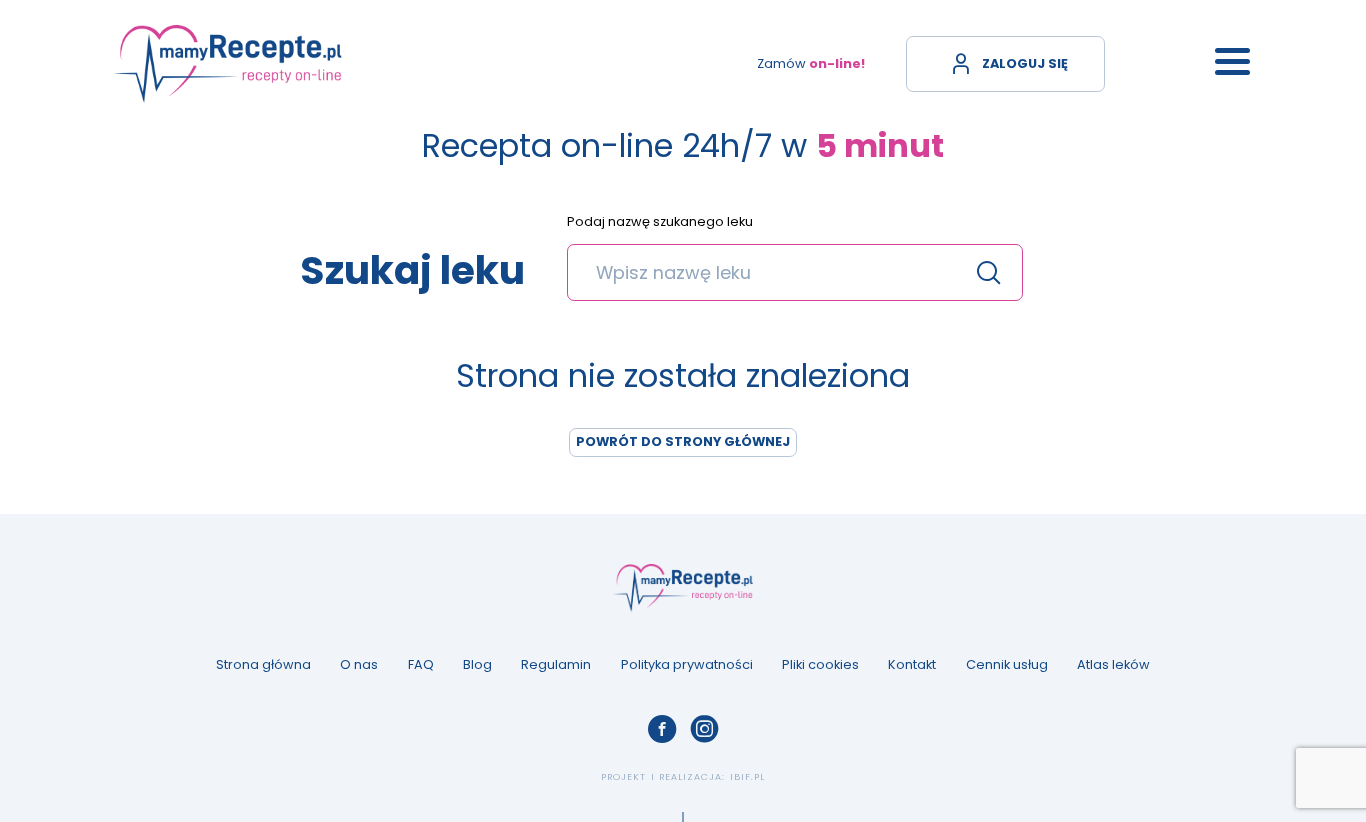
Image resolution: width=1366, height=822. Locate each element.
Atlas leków (1113, 664)
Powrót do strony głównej (683, 441)
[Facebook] (662, 729)
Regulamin (556, 664)
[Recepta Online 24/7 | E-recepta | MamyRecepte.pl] (228, 64)
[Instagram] (704, 729)
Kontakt (912, 664)
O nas (359, 664)
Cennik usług (1007, 664)
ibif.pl (747, 776)
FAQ (421, 664)
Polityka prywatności (687, 664)
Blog (477, 664)
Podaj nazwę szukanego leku (660, 222)
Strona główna (263, 664)
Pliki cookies (820, 664)
